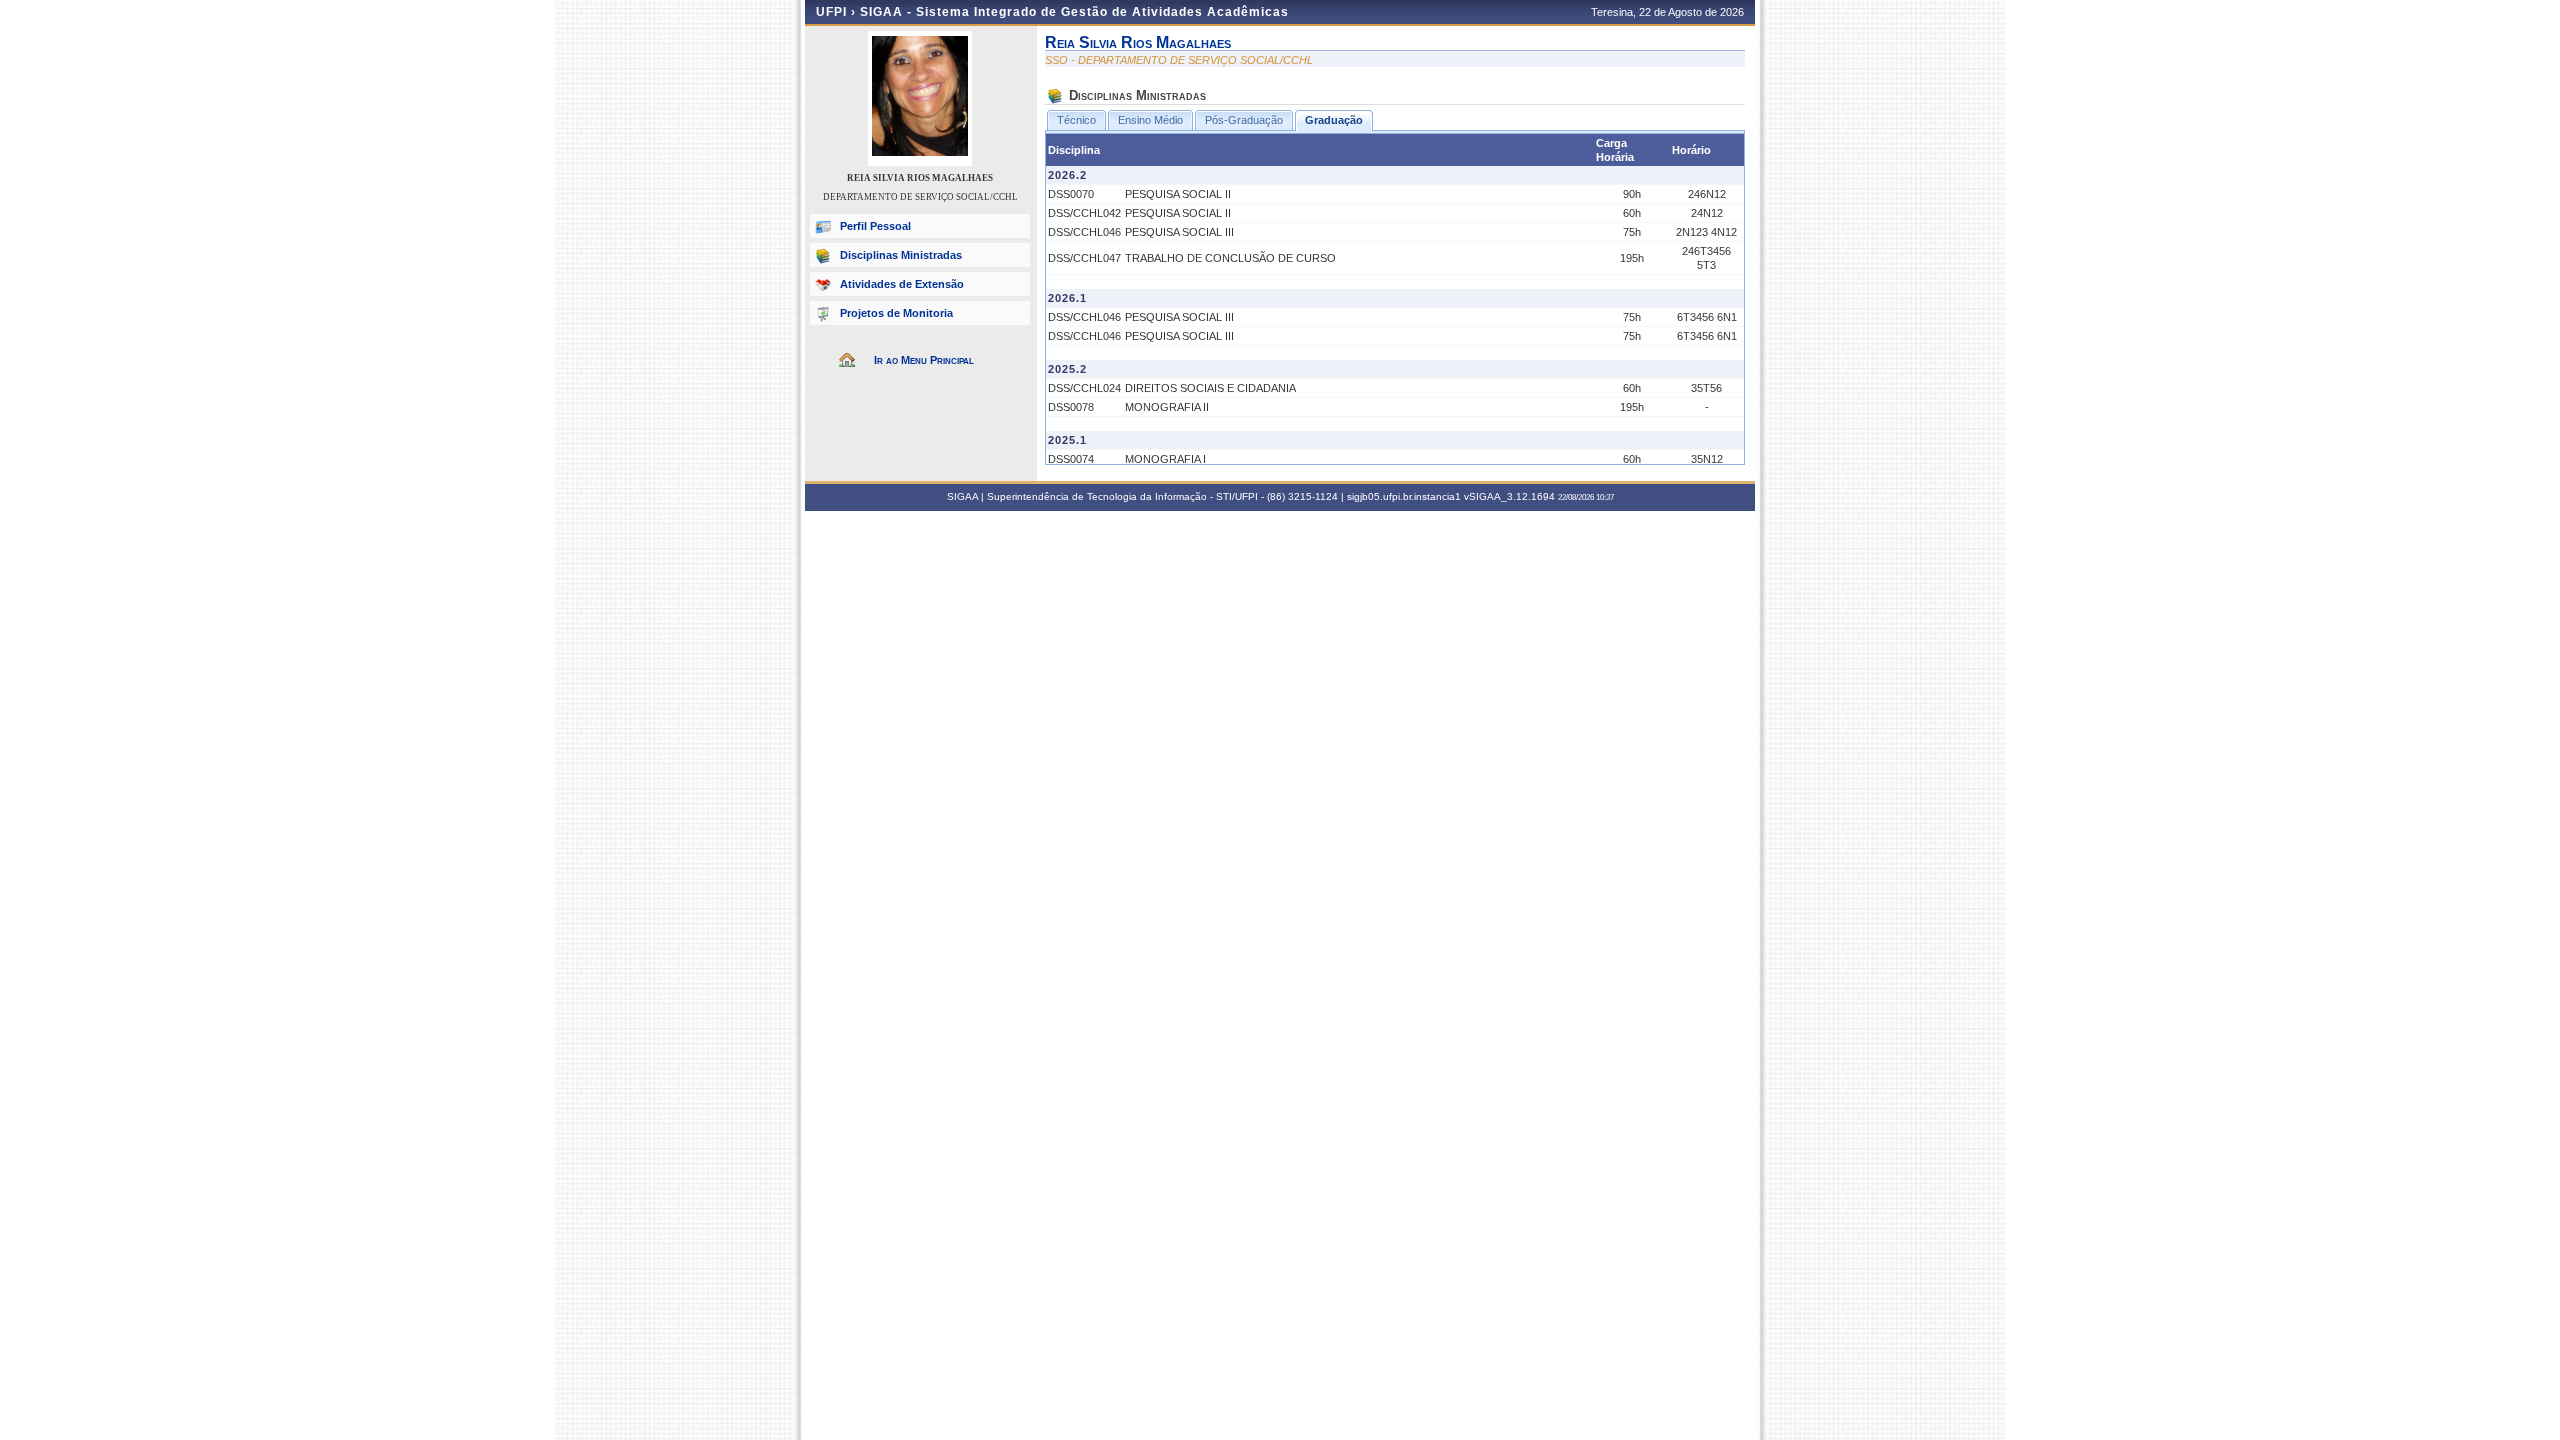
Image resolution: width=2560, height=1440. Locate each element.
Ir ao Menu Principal (924, 360)
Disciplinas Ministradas (901, 255)
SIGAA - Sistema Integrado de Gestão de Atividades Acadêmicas (1074, 12)
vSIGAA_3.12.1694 (1509, 496)
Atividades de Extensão (902, 284)
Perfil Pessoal (875, 226)
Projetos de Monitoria (896, 313)
